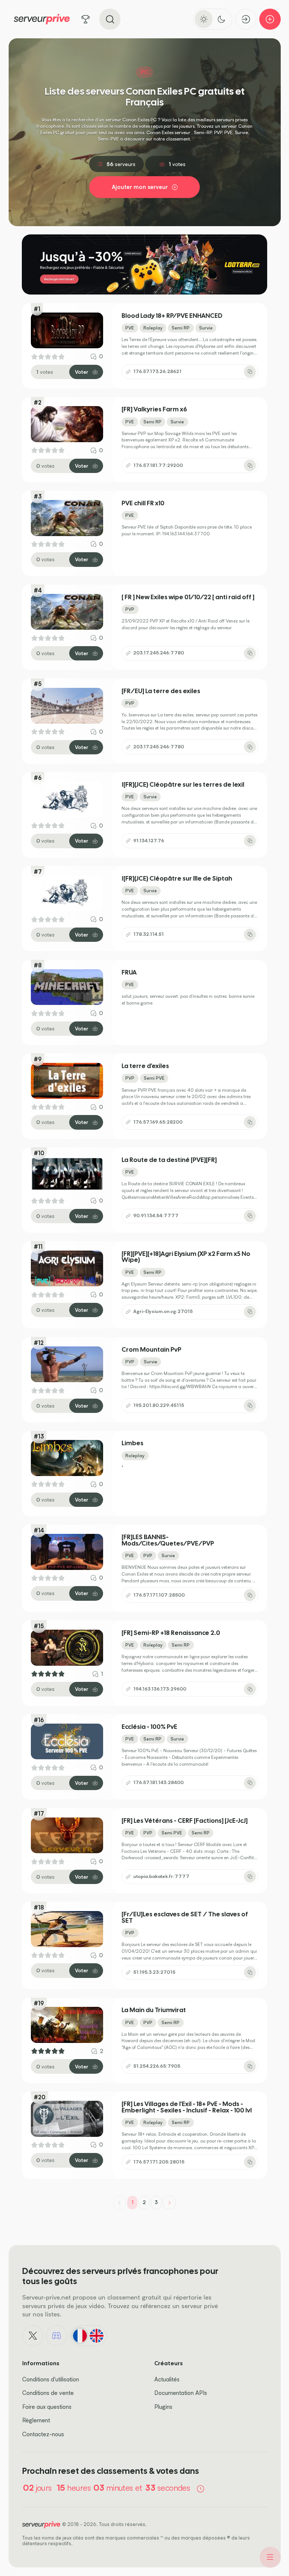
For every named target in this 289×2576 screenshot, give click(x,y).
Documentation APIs (181, 2393)
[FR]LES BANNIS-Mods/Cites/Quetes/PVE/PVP (168, 1540)
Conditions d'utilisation (51, 2379)
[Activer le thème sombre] (221, 19)
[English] (96, 2336)
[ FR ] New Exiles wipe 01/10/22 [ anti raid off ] (188, 597)
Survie (206, 328)
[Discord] (56, 2336)
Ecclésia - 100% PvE (149, 1727)
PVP (130, 609)
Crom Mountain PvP (151, 1350)
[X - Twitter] (33, 2336)
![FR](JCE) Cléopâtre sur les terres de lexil (183, 785)
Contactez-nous (43, 2434)
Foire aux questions (47, 2407)
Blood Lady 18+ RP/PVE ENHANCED (172, 316)
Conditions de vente (48, 2393)
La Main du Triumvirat (154, 2010)
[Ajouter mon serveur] (270, 19)
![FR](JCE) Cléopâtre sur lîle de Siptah (177, 879)
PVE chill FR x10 (143, 503)
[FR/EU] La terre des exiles (161, 691)
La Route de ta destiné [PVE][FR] (169, 1160)
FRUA (129, 972)
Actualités (167, 2379)
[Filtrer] (270, 2557)
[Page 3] (169, 2203)
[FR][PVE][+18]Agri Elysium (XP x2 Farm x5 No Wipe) (186, 1257)
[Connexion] (246, 19)
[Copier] (250, 372)
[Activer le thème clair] (204, 19)
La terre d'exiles (145, 1066)
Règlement (36, 2420)
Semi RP (181, 328)
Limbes (132, 1443)
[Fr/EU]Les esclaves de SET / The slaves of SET (185, 1917)
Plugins (163, 2407)
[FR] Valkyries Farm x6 (154, 409)
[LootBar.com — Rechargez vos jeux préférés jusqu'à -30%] (145, 264)
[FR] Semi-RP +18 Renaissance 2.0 (171, 1633)
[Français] (80, 2336)
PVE (130, 328)
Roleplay (153, 328)
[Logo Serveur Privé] (42, 19)
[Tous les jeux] (86, 19)
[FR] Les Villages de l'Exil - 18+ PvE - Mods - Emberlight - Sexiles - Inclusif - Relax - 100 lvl (187, 2107)
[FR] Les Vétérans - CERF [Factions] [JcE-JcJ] (185, 1821)
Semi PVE (154, 1078)
